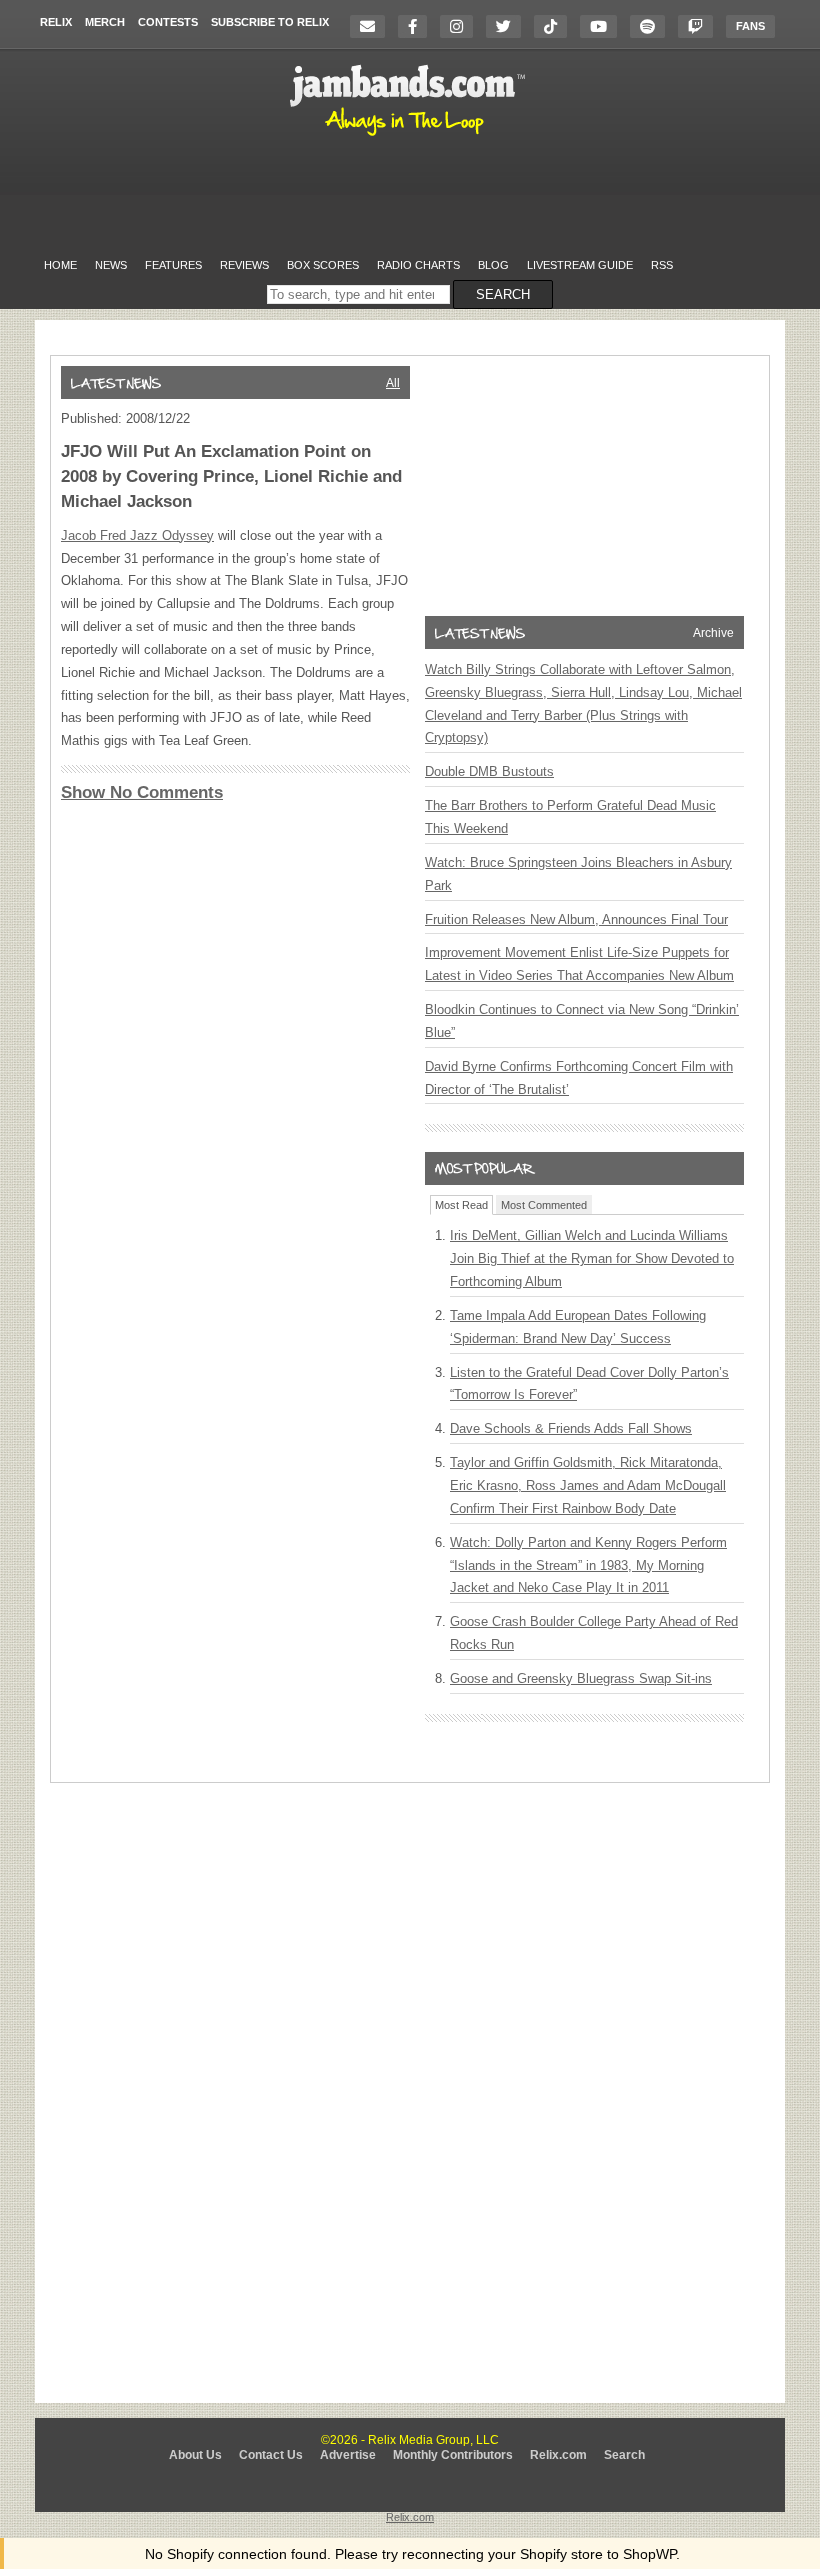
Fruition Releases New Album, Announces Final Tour (576, 919)
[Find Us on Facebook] (417, 26)
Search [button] (503, 294)
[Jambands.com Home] (410, 137)
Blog (493, 265)
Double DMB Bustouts (489, 771)
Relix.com (558, 2455)
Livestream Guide (580, 265)
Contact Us (271, 2455)
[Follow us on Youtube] (603, 26)
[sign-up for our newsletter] (372, 26)
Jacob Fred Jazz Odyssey (137, 535)
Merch (105, 22)
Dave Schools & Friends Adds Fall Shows (571, 1428)
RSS (662, 265)
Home (60, 265)
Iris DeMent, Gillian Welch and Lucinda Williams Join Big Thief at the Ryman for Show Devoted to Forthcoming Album (592, 1258)
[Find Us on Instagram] (461, 26)
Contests (168, 22)
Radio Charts (418, 265)
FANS (750, 26)
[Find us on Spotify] (652, 26)
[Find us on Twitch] (700, 26)
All (393, 383)
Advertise (348, 2455)
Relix (56, 22)
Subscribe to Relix (270, 22)
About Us (195, 2455)
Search (624, 2455)
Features (173, 265)
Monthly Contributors (453, 2455)
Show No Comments (142, 792)
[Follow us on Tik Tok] (555, 26)
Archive (713, 633)
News (111, 265)
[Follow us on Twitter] (508, 26)
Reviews (244, 265)
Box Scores (323, 265)
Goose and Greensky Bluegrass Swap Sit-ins (581, 1678)
